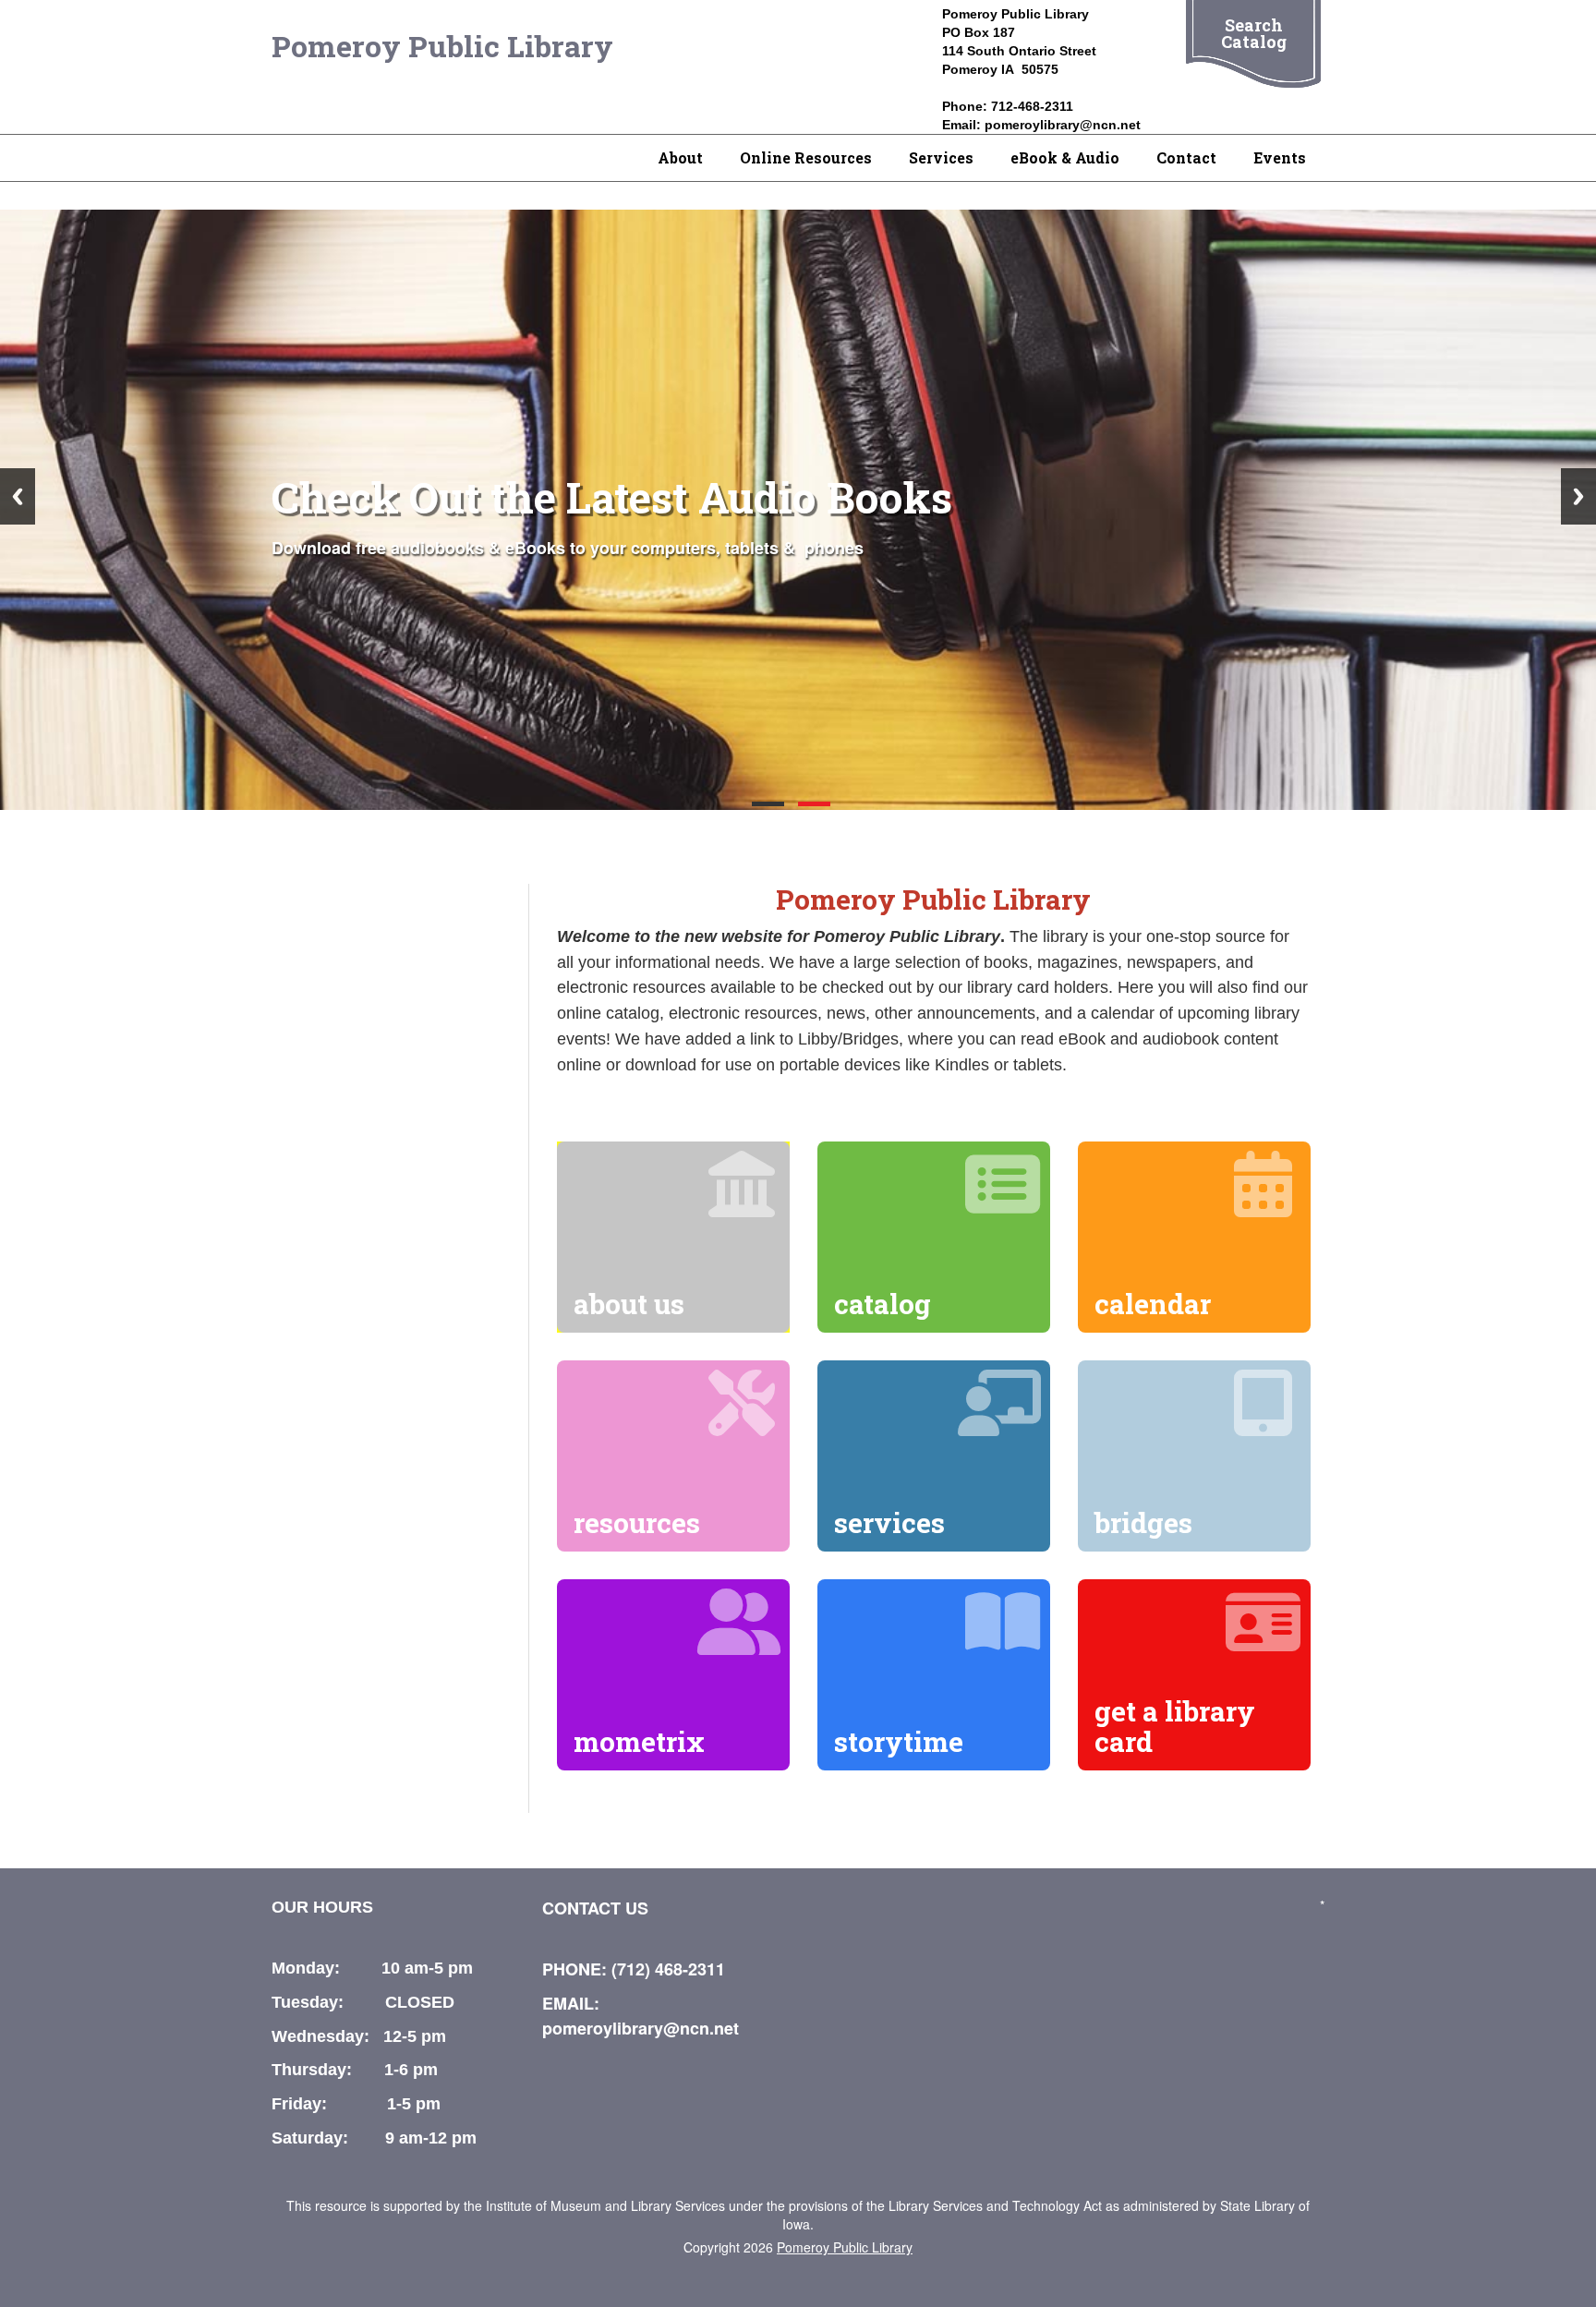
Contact (1186, 157)
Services (941, 157)
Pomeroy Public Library (442, 46)
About (680, 157)
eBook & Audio (1065, 157)
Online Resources (806, 157)
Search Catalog (1254, 33)
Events (1280, 157)
